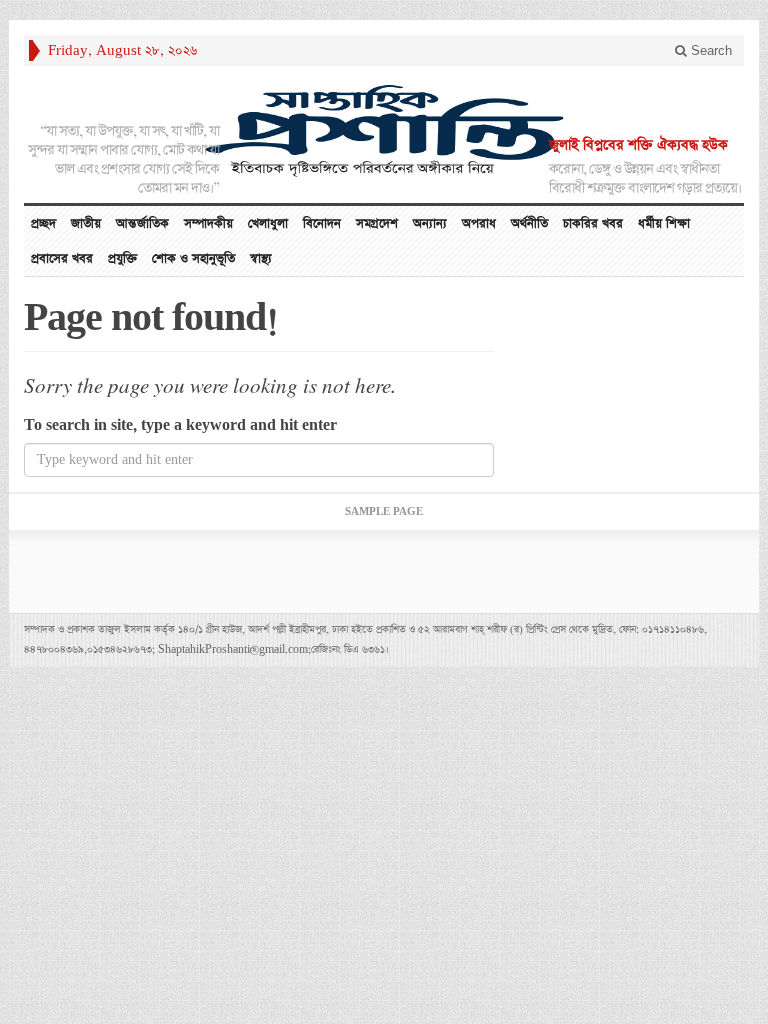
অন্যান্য (430, 223)
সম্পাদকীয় (208, 223)
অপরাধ (479, 223)
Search (709, 50)
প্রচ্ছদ (43, 223)
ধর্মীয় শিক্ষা (664, 223)
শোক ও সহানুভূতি (193, 258)
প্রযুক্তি (122, 258)
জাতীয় (86, 223)
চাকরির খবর (593, 223)
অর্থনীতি (529, 223)
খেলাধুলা (268, 223)
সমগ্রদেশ (377, 223)
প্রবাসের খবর (62, 258)
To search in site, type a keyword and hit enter (180, 425)
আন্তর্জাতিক (142, 223)
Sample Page (384, 512)
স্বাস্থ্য (261, 258)
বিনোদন (322, 223)
